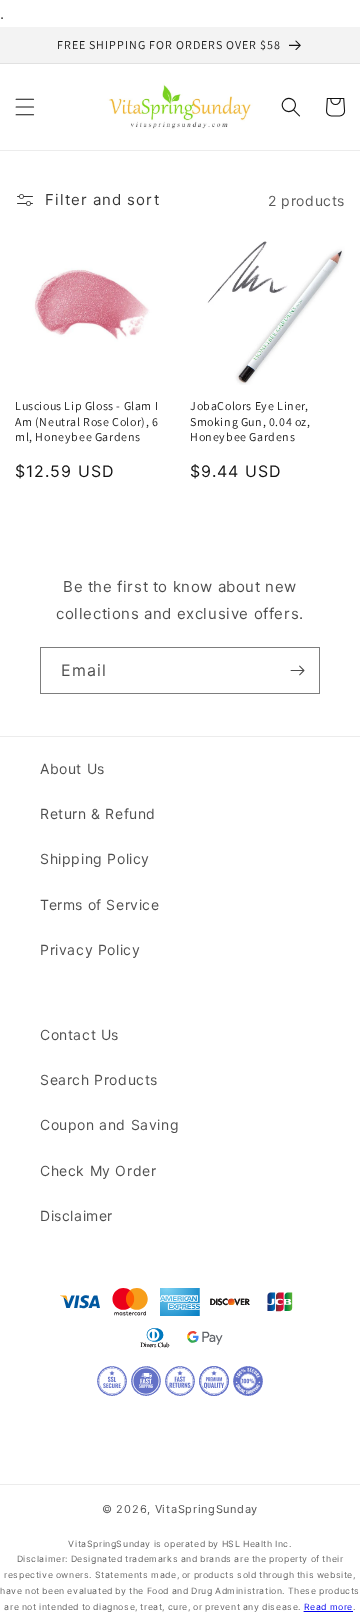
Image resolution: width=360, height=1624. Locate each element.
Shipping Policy (95, 858)
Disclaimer (76, 1215)
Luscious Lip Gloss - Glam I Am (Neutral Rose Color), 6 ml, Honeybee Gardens (87, 421)
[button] (25, 107)
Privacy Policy (90, 949)
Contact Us (79, 1034)
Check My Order (98, 1170)
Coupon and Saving (109, 1124)
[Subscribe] (297, 670)
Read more (328, 1607)
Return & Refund (98, 813)
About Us (72, 768)
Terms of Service (100, 904)
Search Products (99, 1079)
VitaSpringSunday (206, 1509)
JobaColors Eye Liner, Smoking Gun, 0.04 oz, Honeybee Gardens (250, 421)
